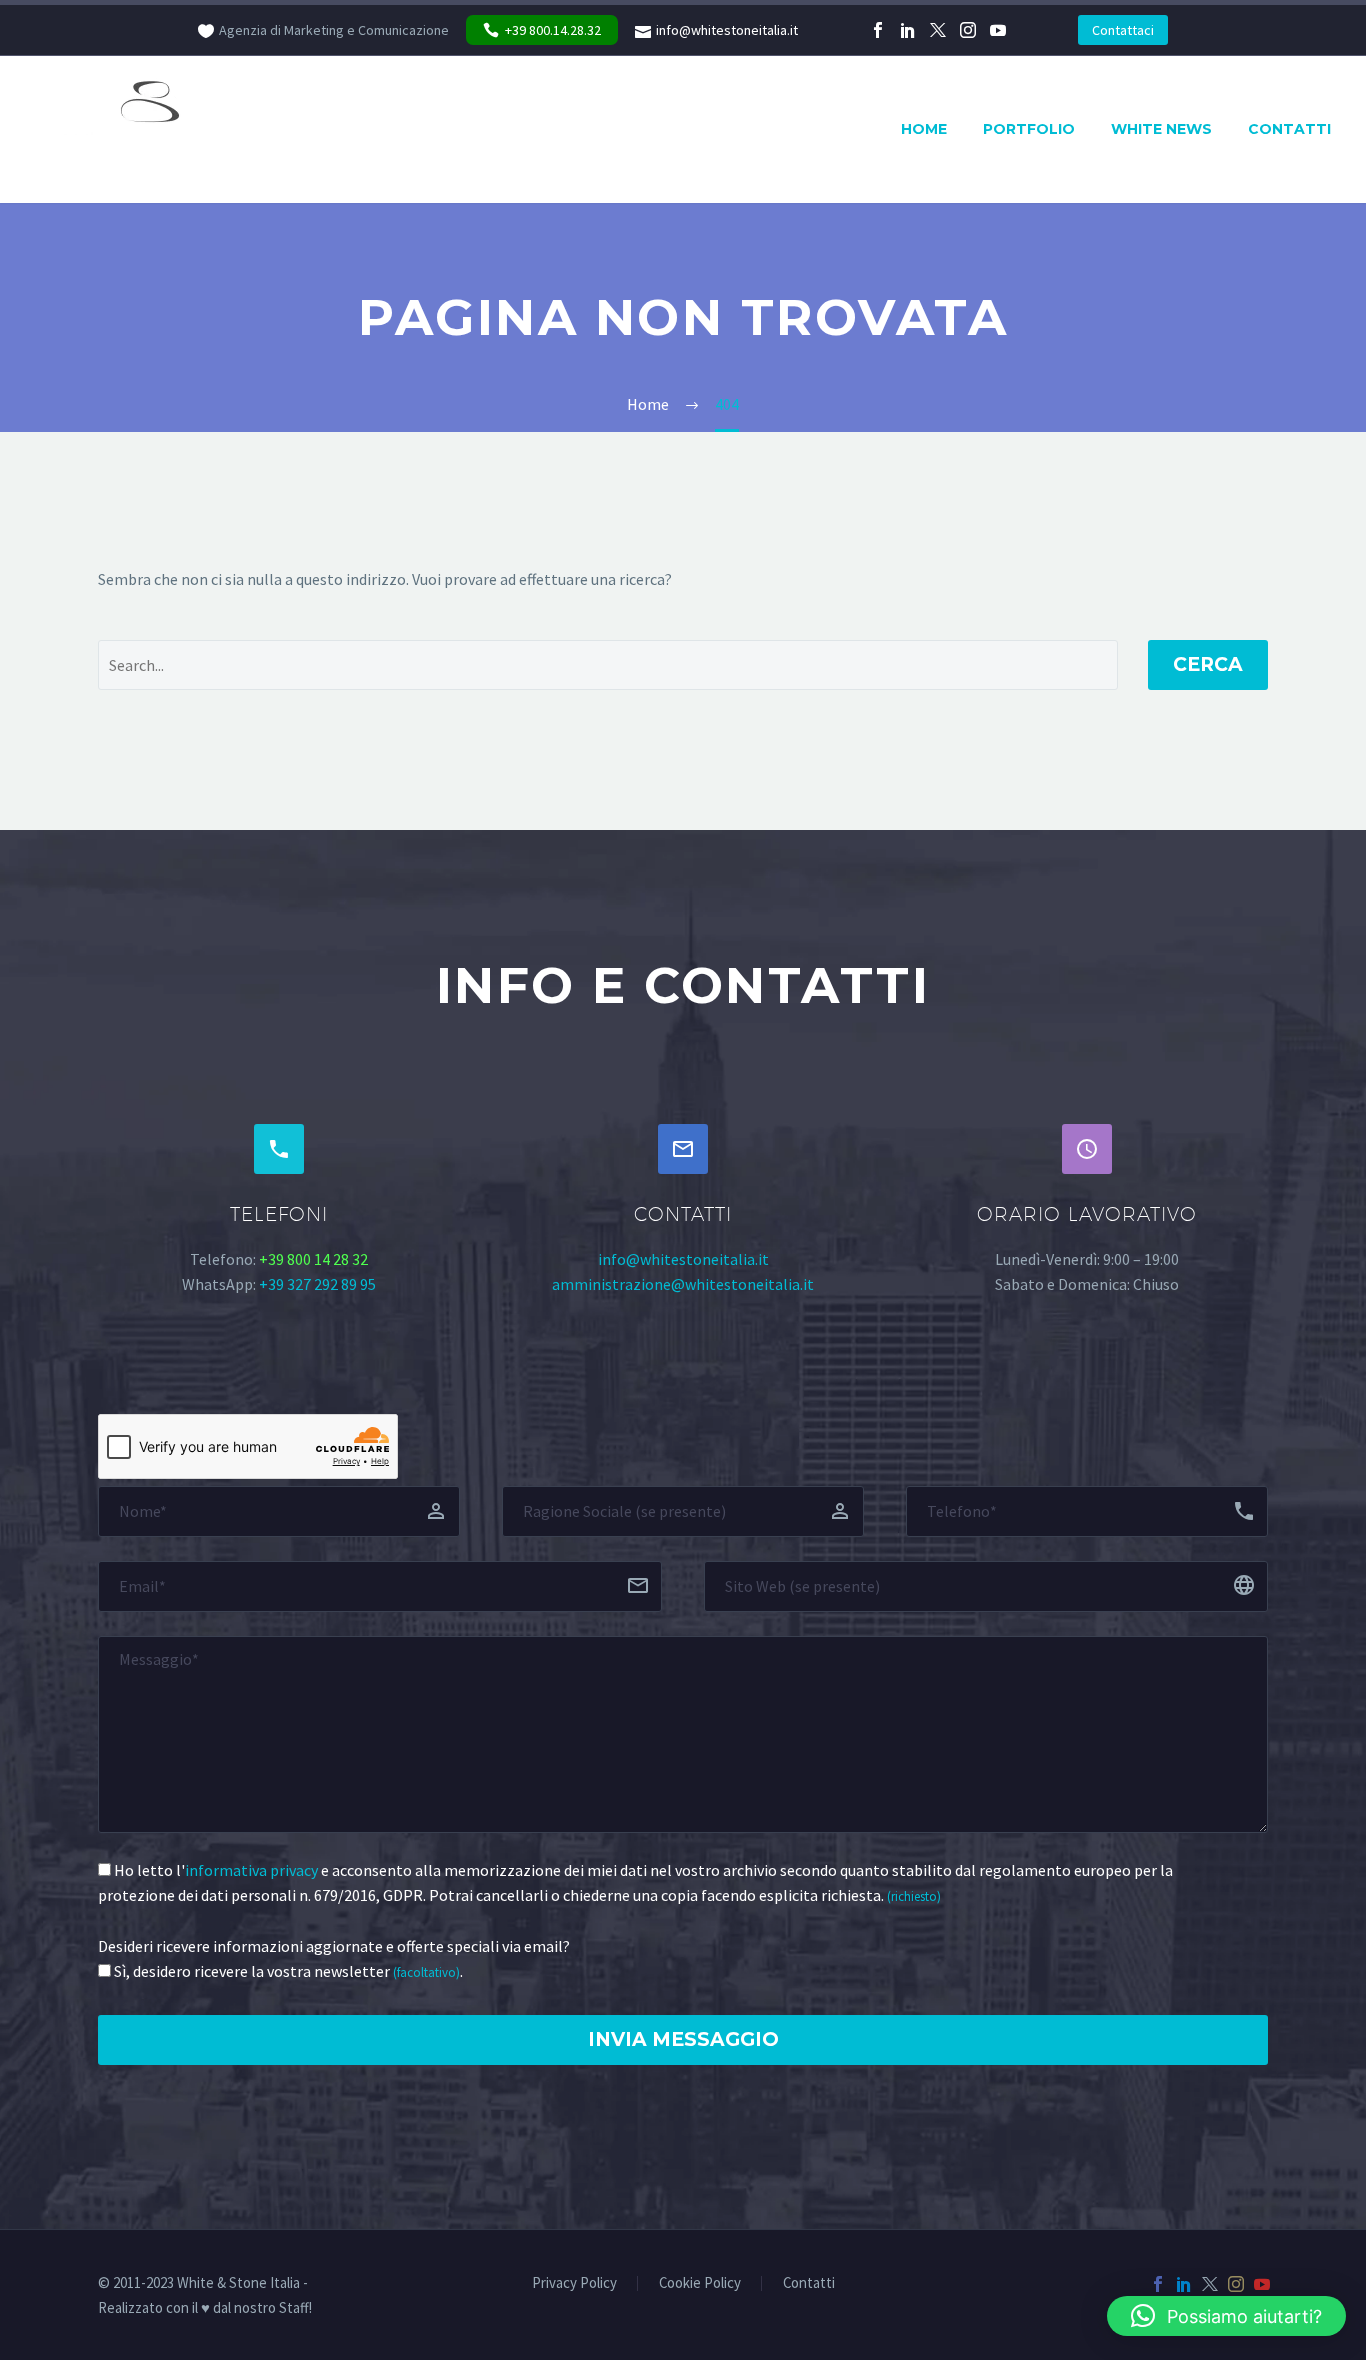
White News (1161, 129)
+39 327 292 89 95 (317, 1284)
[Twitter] (938, 30)
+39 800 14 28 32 (313, 1259)
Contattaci (1123, 30)
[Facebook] (878, 30)
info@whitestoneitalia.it (727, 30)
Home (924, 129)
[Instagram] (968, 30)
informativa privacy (251, 1870)
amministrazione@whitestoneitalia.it (683, 1284)
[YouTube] (998, 30)
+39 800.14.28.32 (553, 30)
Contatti (1289, 129)
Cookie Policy (700, 2283)
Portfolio (1029, 129)
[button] (1226, 2316)
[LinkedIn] (908, 30)
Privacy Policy (574, 2283)
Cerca (1208, 664)
